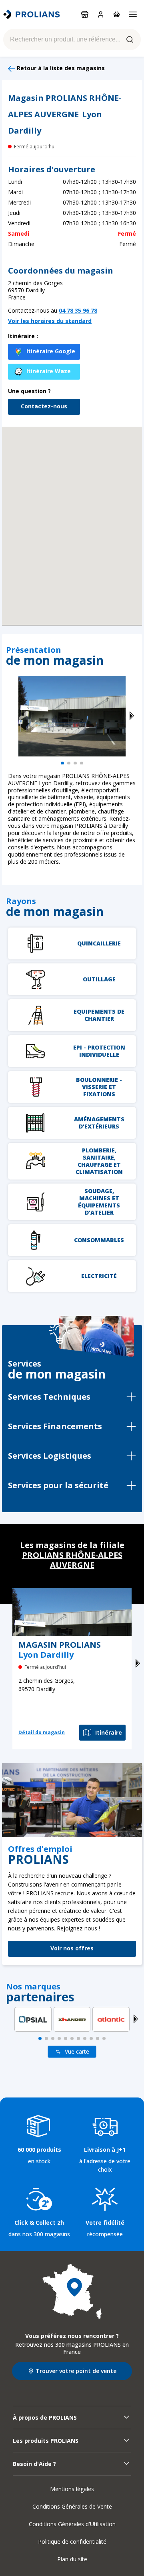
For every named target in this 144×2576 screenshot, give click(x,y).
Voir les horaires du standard (50, 321)
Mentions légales (72, 2489)
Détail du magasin (42, 1732)
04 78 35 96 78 (78, 310)
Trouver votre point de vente (76, 2371)
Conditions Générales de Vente (72, 2506)
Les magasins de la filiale (72, 1555)
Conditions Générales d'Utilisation (72, 2524)
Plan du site (72, 2559)
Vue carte (77, 2051)
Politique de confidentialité (72, 2542)
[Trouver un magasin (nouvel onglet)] (72, 2292)
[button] (72, 516)
